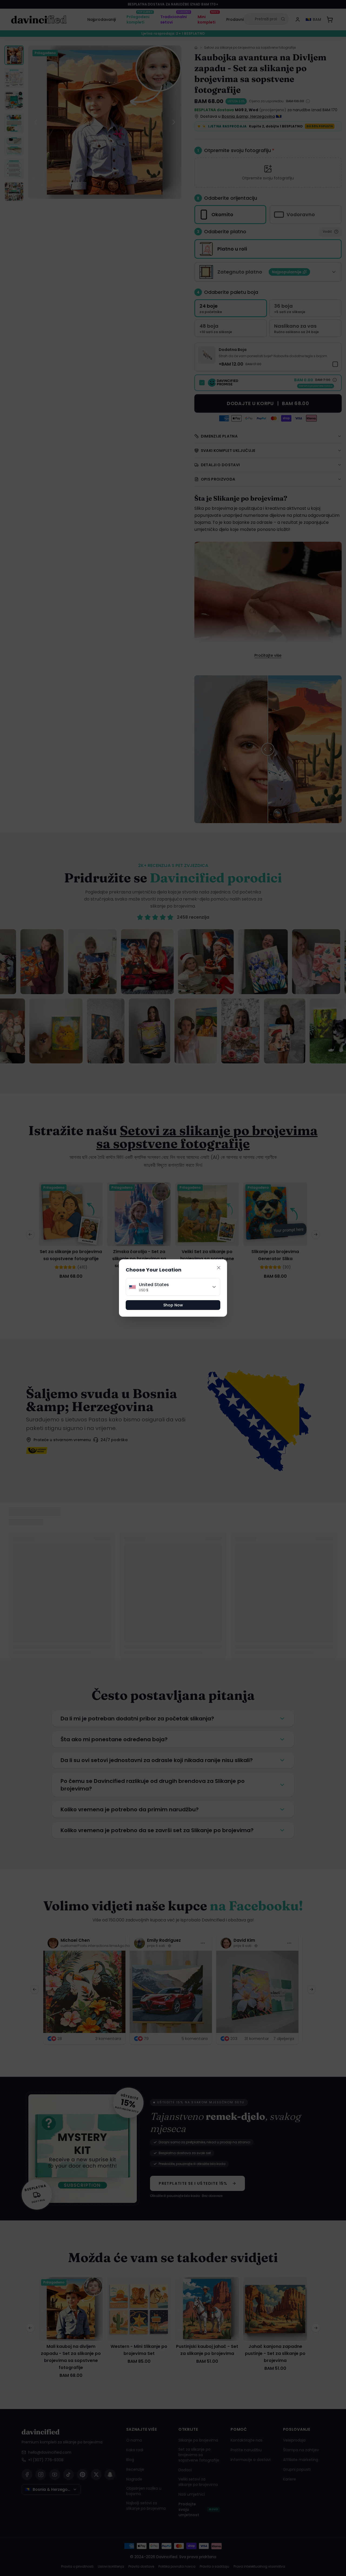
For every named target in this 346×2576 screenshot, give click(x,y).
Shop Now (173, 1305)
